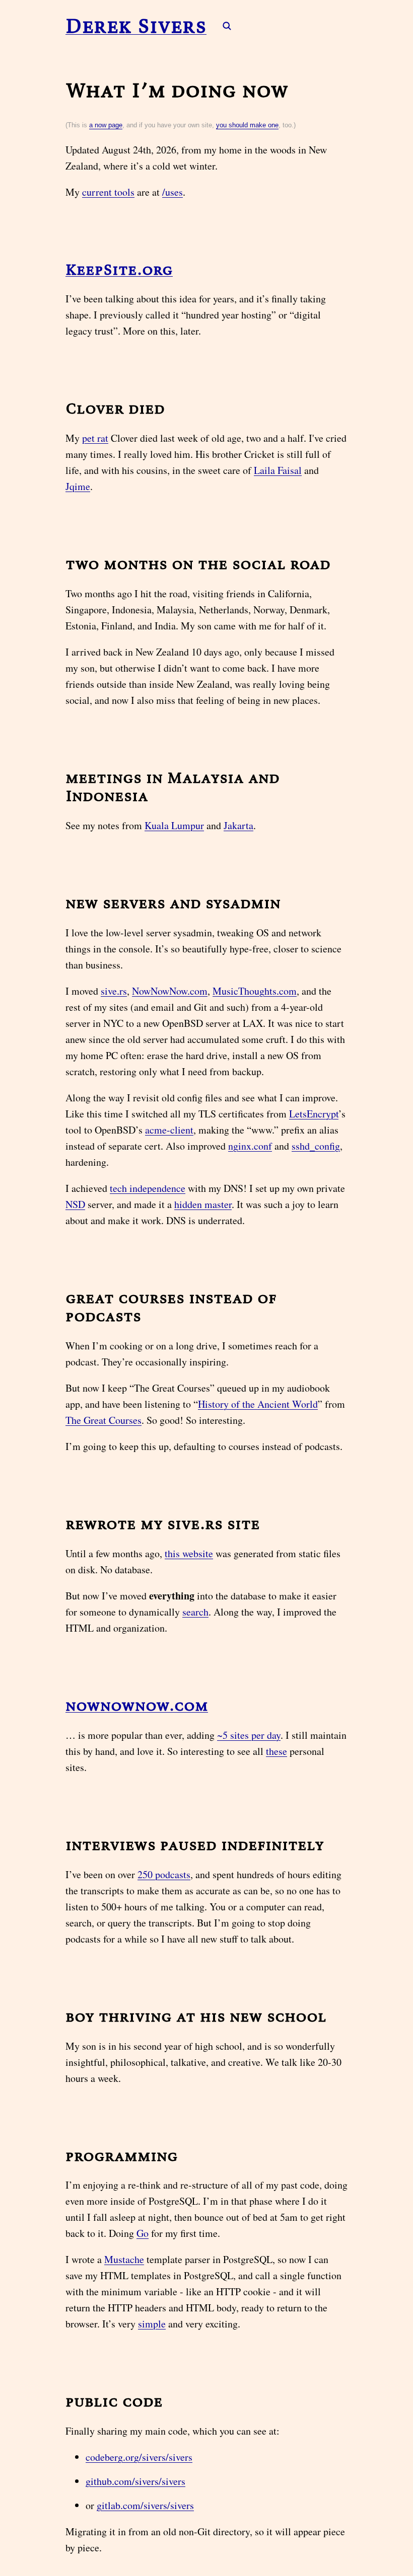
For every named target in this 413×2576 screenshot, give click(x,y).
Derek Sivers (136, 26)
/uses (173, 192)
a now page (106, 125)
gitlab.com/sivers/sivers (145, 2505)
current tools (108, 192)
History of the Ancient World (258, 1404)
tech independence (148, 1188)
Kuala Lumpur (174, 825)
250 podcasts (164, 1874)
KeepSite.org (119, 269)
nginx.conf (250, 1146)
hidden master (203, 1204)
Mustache (124, 2259)
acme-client (169, 1130)
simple (152, 2324)
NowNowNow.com (170, 991)
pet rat (95, 438)
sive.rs (114, 991)
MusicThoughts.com (255, 991)
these (277, 1751)
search (195, 1612)
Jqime (78, 486)
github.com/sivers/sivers (135, 2481)
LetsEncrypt (314, 1114)
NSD (75, 1204)
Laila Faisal (278, 470)
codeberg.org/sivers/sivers (139, 2457)
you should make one (247, 125)
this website (189, 1553)
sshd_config (316, 1146)
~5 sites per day (249, 1735)
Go (143, 2233)
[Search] (222, 26)
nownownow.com (137, 1705)
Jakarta (238, 825)
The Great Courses (104, 1420)
